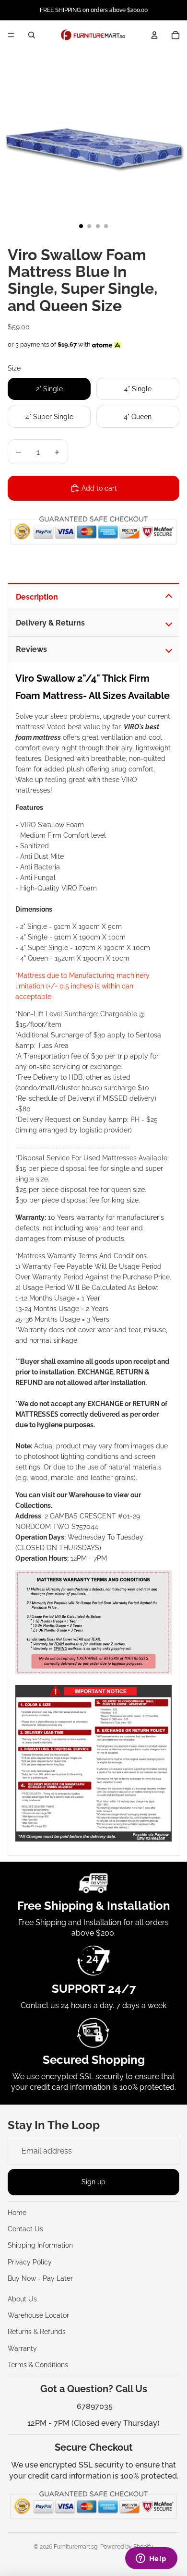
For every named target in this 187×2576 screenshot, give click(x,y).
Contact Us (25, 2229)
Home (17, 2213)
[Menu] (11, 35)
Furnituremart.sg (76, 2547)
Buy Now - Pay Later (40, 2278)
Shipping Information (40, 2245)
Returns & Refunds (37, 2332)
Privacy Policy (30, 2262)
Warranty (22, 2348)
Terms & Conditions (38, 2365)
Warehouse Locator (38, 2315)
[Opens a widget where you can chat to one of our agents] (151, 2559)
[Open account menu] (154, 35)
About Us (22, 2299)
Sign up (93, 2182)
